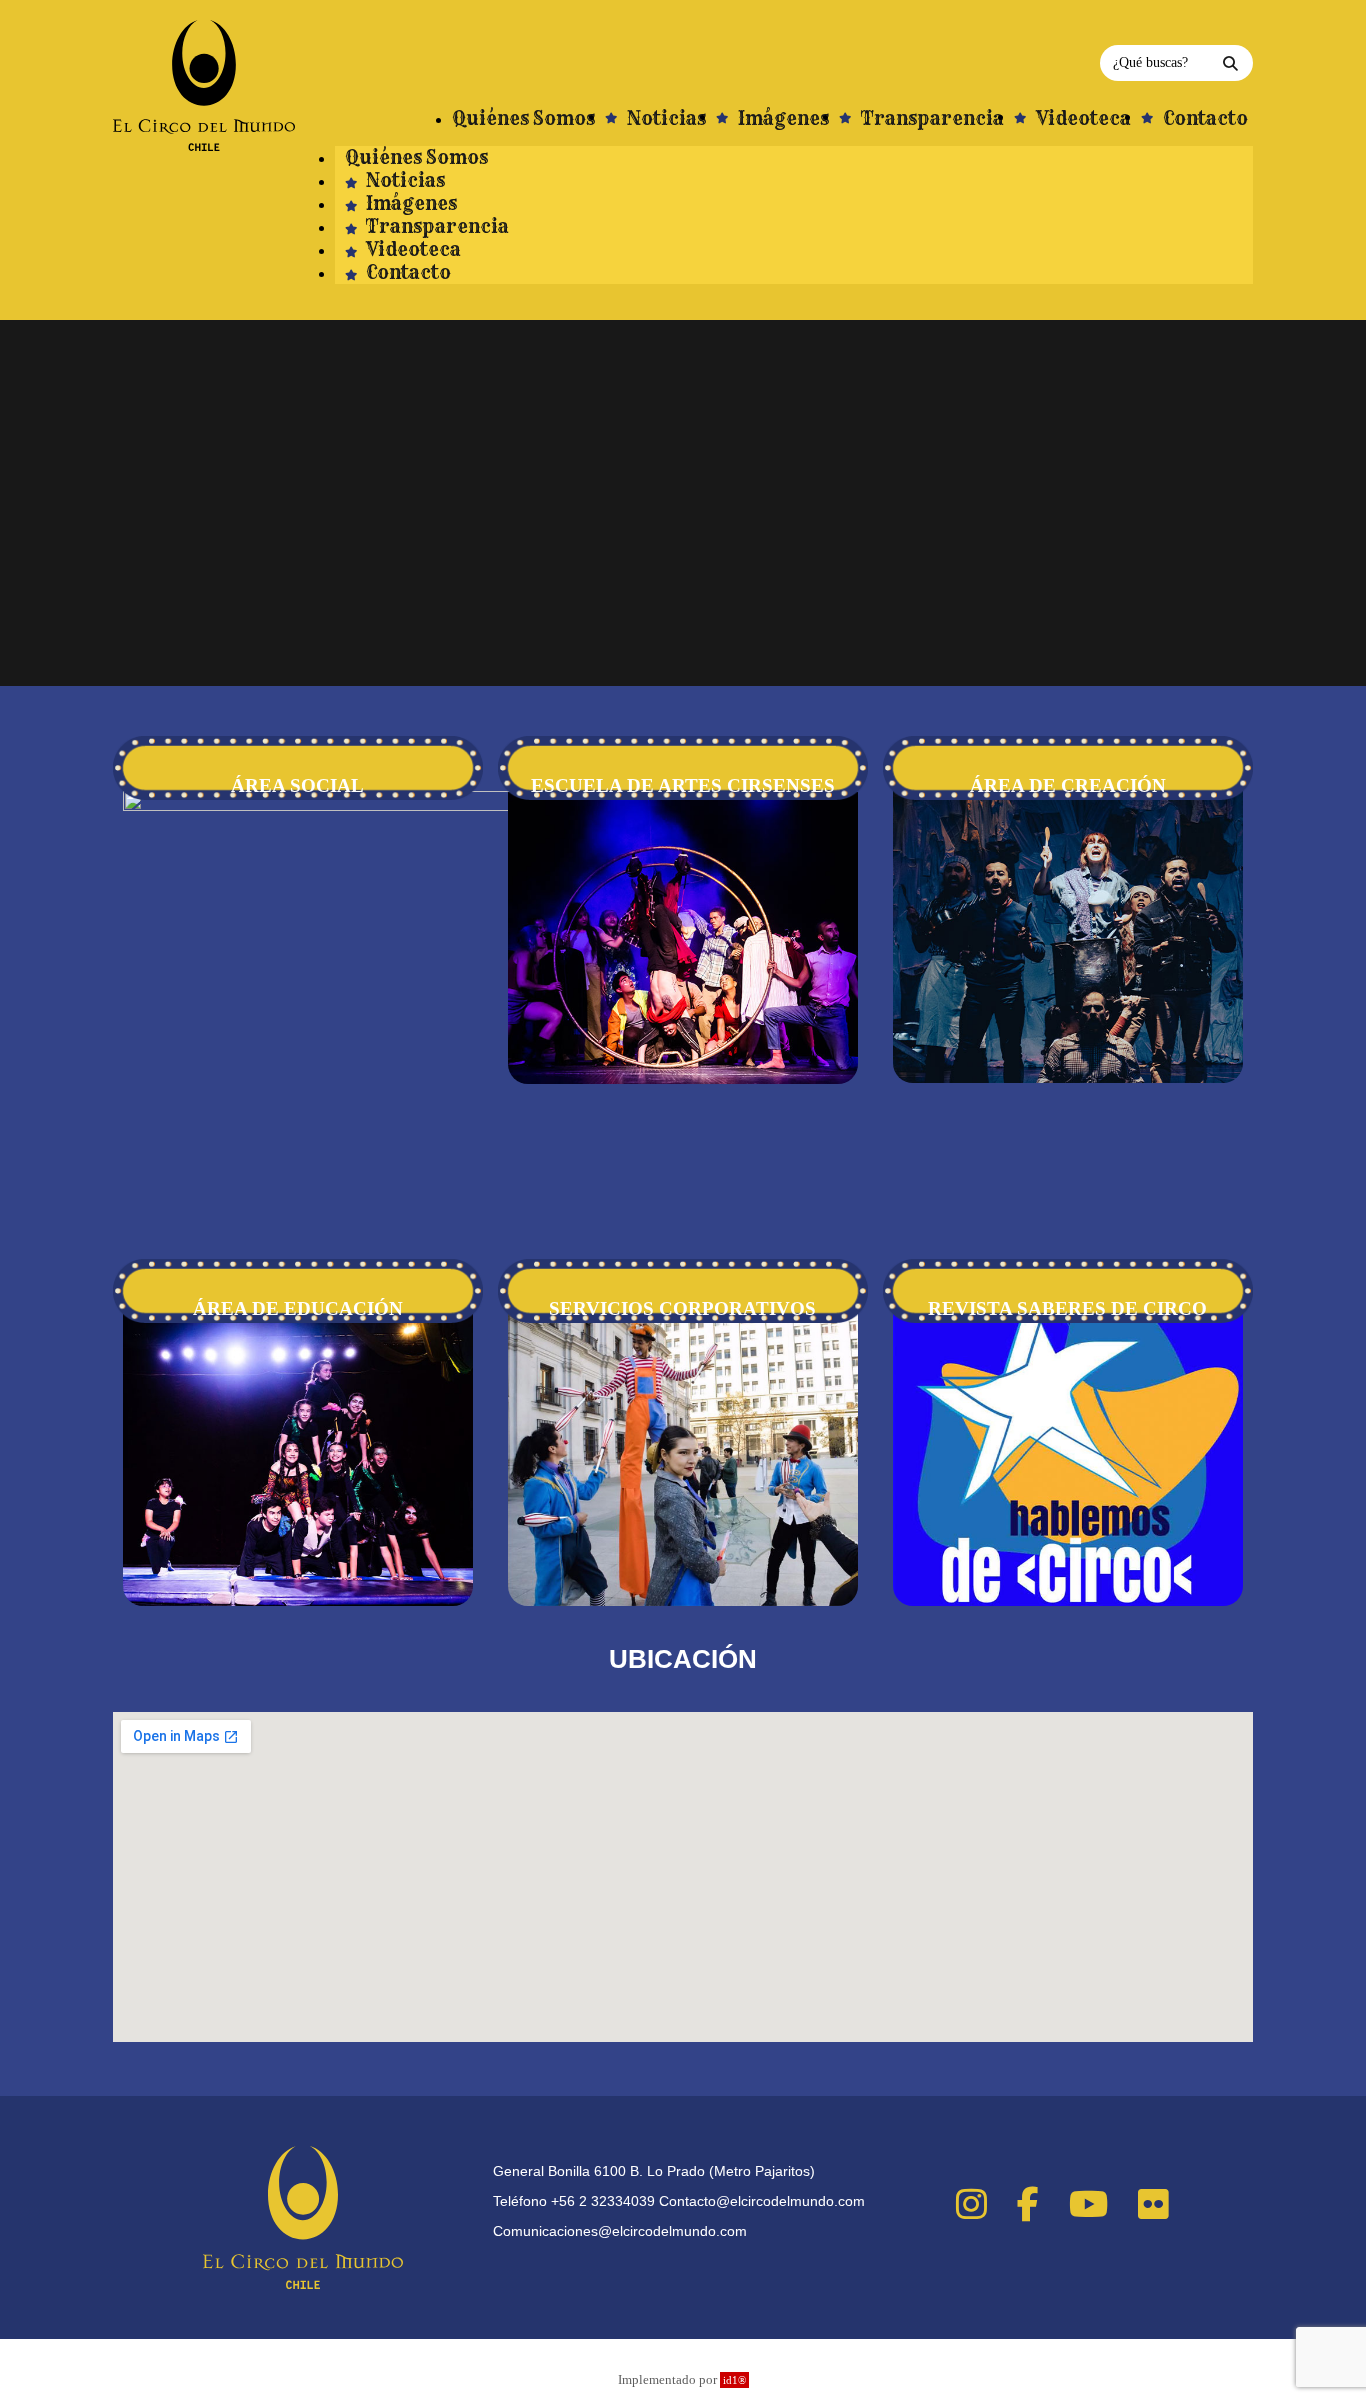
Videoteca (411, 249)
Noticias (403, 180)
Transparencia (435, 226)
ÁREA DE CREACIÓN (1068, 785)
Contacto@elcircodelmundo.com (762, 2201)
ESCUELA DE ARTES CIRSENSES (683, 785)
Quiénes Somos (416, 157)
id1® (734, 2380)
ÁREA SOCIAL (297, 785)
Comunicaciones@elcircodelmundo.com (620, 2231)
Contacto (406, 272)
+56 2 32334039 (603, 2201)
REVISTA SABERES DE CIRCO (1067, 1308)
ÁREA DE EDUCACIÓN (298, 1308)
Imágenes (409, 203)
